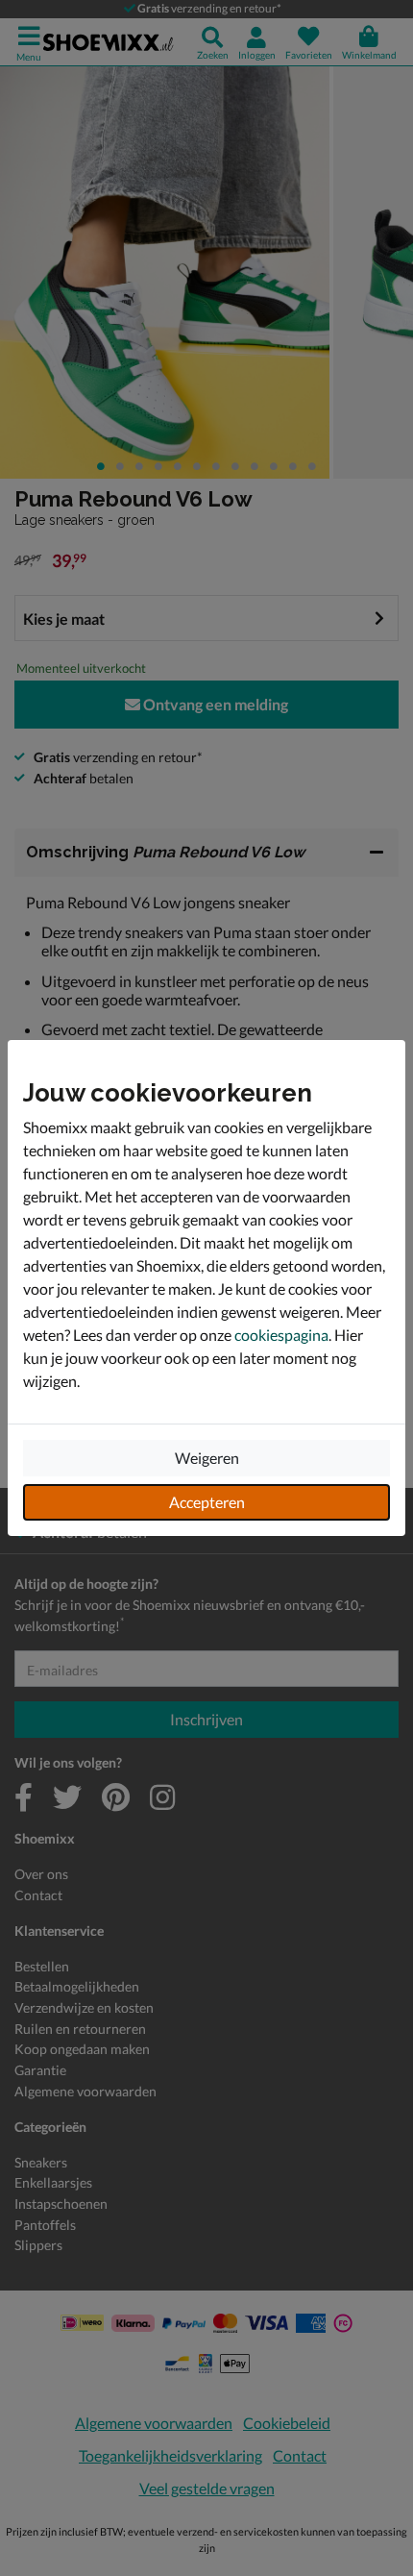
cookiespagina (281, 1335)
